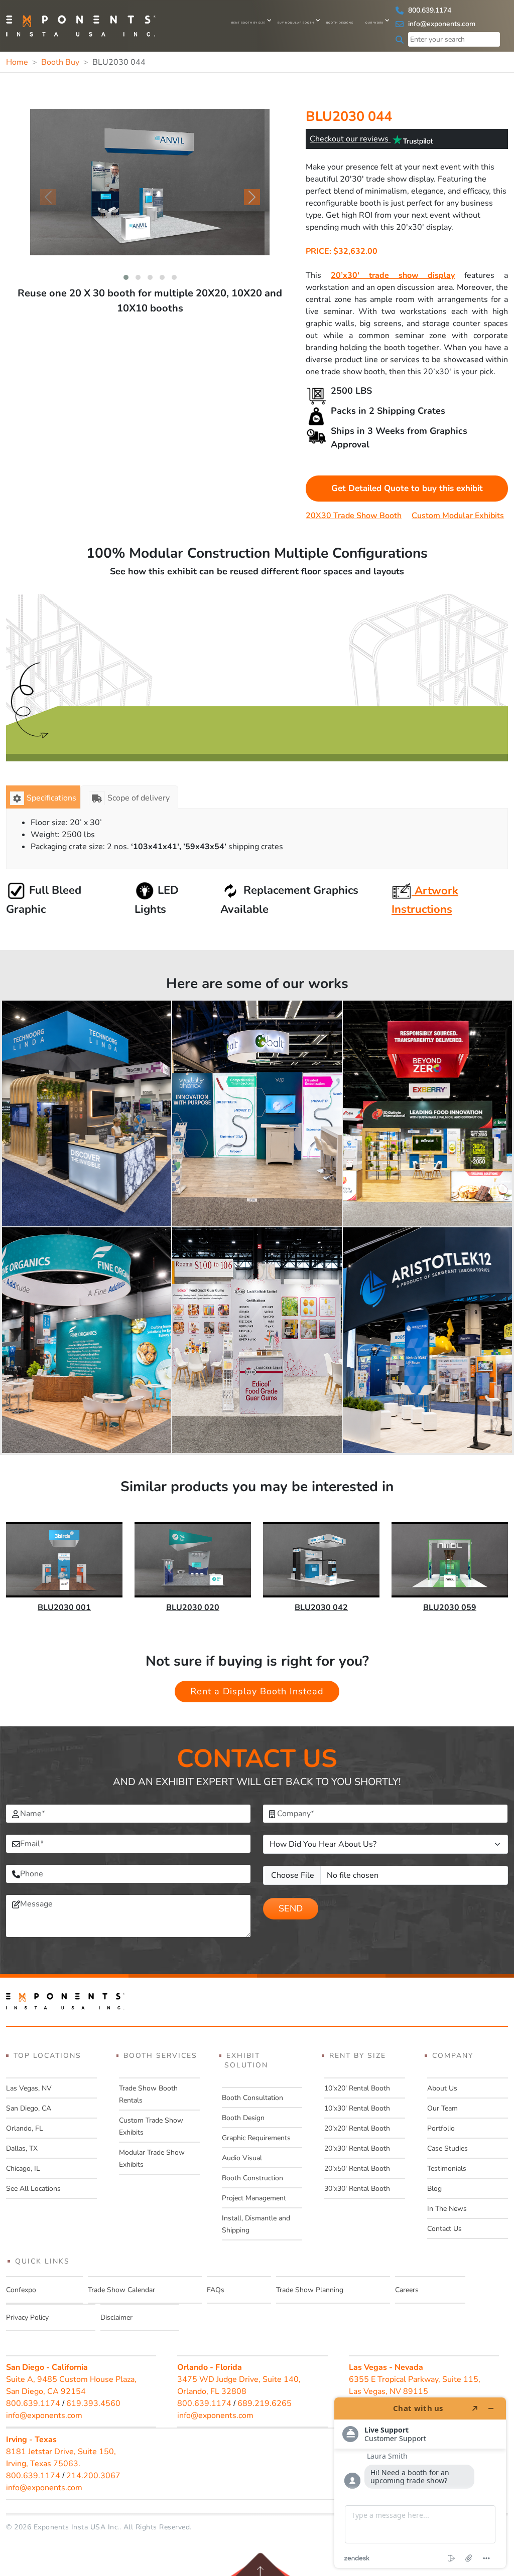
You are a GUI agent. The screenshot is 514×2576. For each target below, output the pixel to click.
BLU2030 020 (193, 1607)
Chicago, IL (23, 2168)
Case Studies (447, 2148)
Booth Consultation (252, 2098)
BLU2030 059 (450, 1607)
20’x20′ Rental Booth (357, 2128)
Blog (434, 2189)
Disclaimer (116, 2317)
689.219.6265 (265, 2403)
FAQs (216, 2290)
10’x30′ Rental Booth (357, 2108)
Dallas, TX (22, 2148)
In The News (447, 2209)
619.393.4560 (93, 2403)
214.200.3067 (93, 2476)
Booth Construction (252, 2178)
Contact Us (444, 2229)
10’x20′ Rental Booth (357, 2088)
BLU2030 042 (321, 1607)
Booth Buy (60, 62)
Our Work (374, 23)
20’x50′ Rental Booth (357, 2168)
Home (17, 62)
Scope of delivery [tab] (139, 798)
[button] (126, 277)
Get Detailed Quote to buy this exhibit (407, 488)
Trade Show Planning (310, 2290)
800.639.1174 (429, 10)
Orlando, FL (25, 2128)
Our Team (442, 2108)
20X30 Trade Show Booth (354, 516)
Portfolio (441, 2128)
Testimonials (447, 2168)
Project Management (254, 2198)
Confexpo (21, 2290)
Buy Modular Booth (296, 23)
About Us (442, 2088)
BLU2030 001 (64, 1607)
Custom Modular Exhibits (458, 516)
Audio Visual (242, 2158)
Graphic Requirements (256, 2138)
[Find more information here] (420, 2483)
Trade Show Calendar (121, 2290)
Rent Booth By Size (248, 23)
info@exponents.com (441, 24)
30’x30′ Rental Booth (357, 2189)
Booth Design (243, 2118)
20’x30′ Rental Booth (357, 2148)
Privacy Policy (27, 2317)
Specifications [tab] (51, 798)
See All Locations (33, 2189)
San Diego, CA (29, 2108)
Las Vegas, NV (29, 2088)
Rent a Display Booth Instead (257, 1691)
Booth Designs (340, 23)
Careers (407, 2290)
